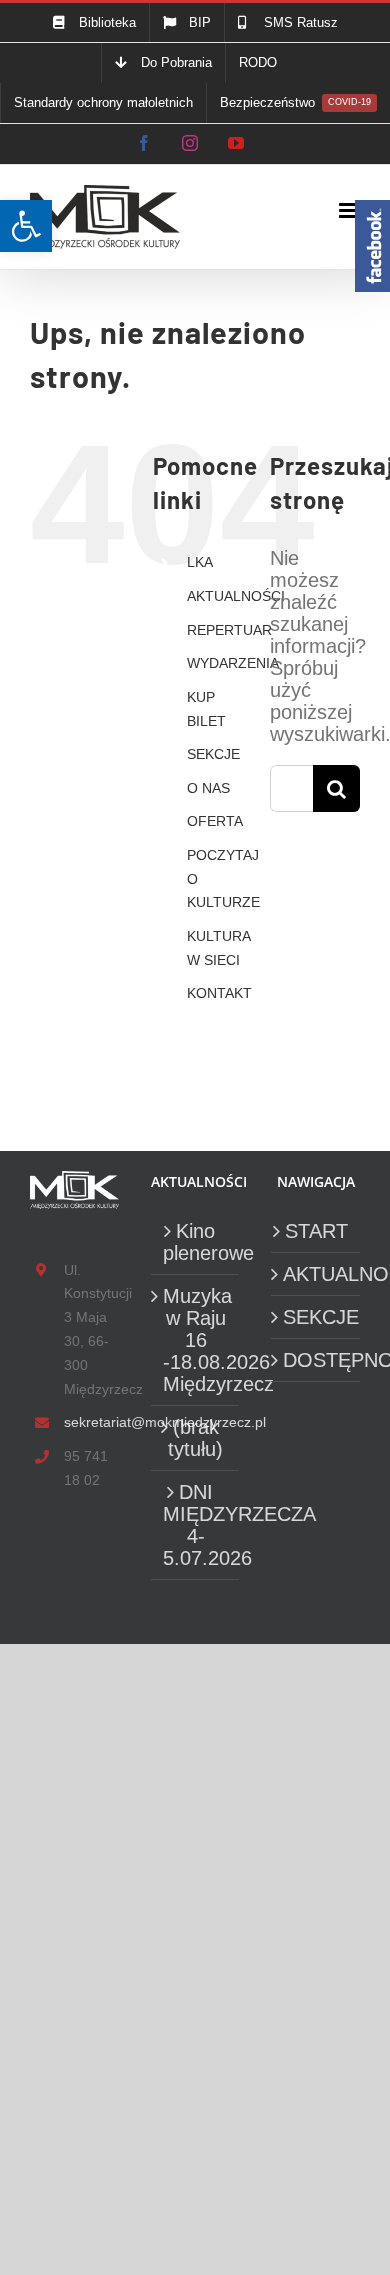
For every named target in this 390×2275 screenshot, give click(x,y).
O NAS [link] (208, 788)
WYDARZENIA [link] (233, 663)
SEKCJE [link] (213, 754)
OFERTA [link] (215, 821)
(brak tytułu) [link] (195, 1438)
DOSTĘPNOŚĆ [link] (316, 1360)
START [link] (316, 1231)
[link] (26, 226)
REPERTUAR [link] (229, 630)
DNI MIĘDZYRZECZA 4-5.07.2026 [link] (196, 1525)
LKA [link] (200, 562)
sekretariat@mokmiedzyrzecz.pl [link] (91, 1422)
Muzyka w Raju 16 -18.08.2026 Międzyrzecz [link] (196, 1340)
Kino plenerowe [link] (196, 1242)
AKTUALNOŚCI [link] (236, 596)
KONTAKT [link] (219, 993)
